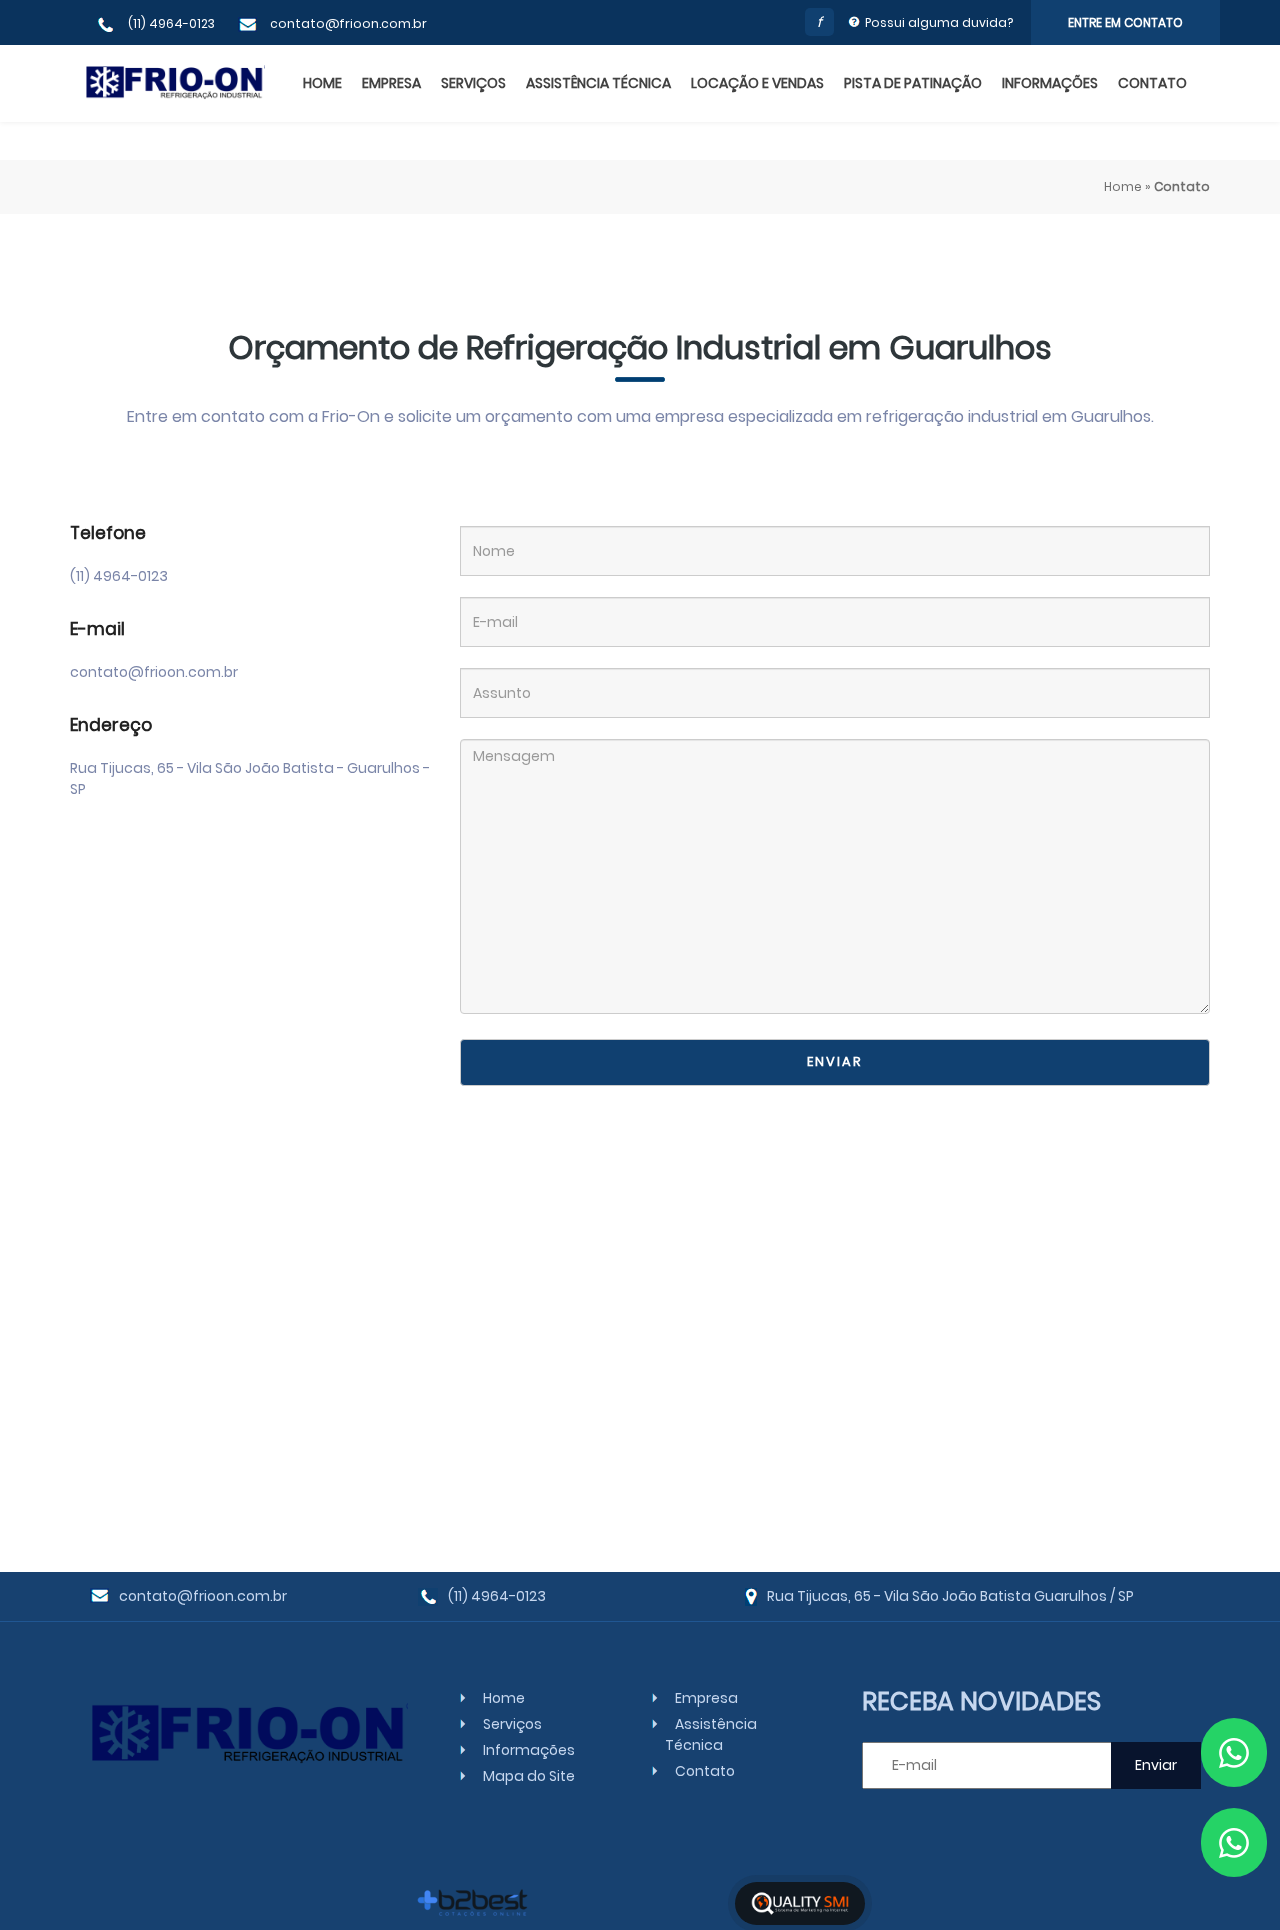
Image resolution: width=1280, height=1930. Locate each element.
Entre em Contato (1125, 22)
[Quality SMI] (800, 1903)
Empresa (391, 83)
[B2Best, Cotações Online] (473, 1903)
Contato (1152, 83)
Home (322, 83)
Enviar (835, 1061)
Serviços (473, 83)
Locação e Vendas (757, 83)
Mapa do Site (529, 1776)
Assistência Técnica (598, 83)
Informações (1050, 83)
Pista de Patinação (913, 83)
